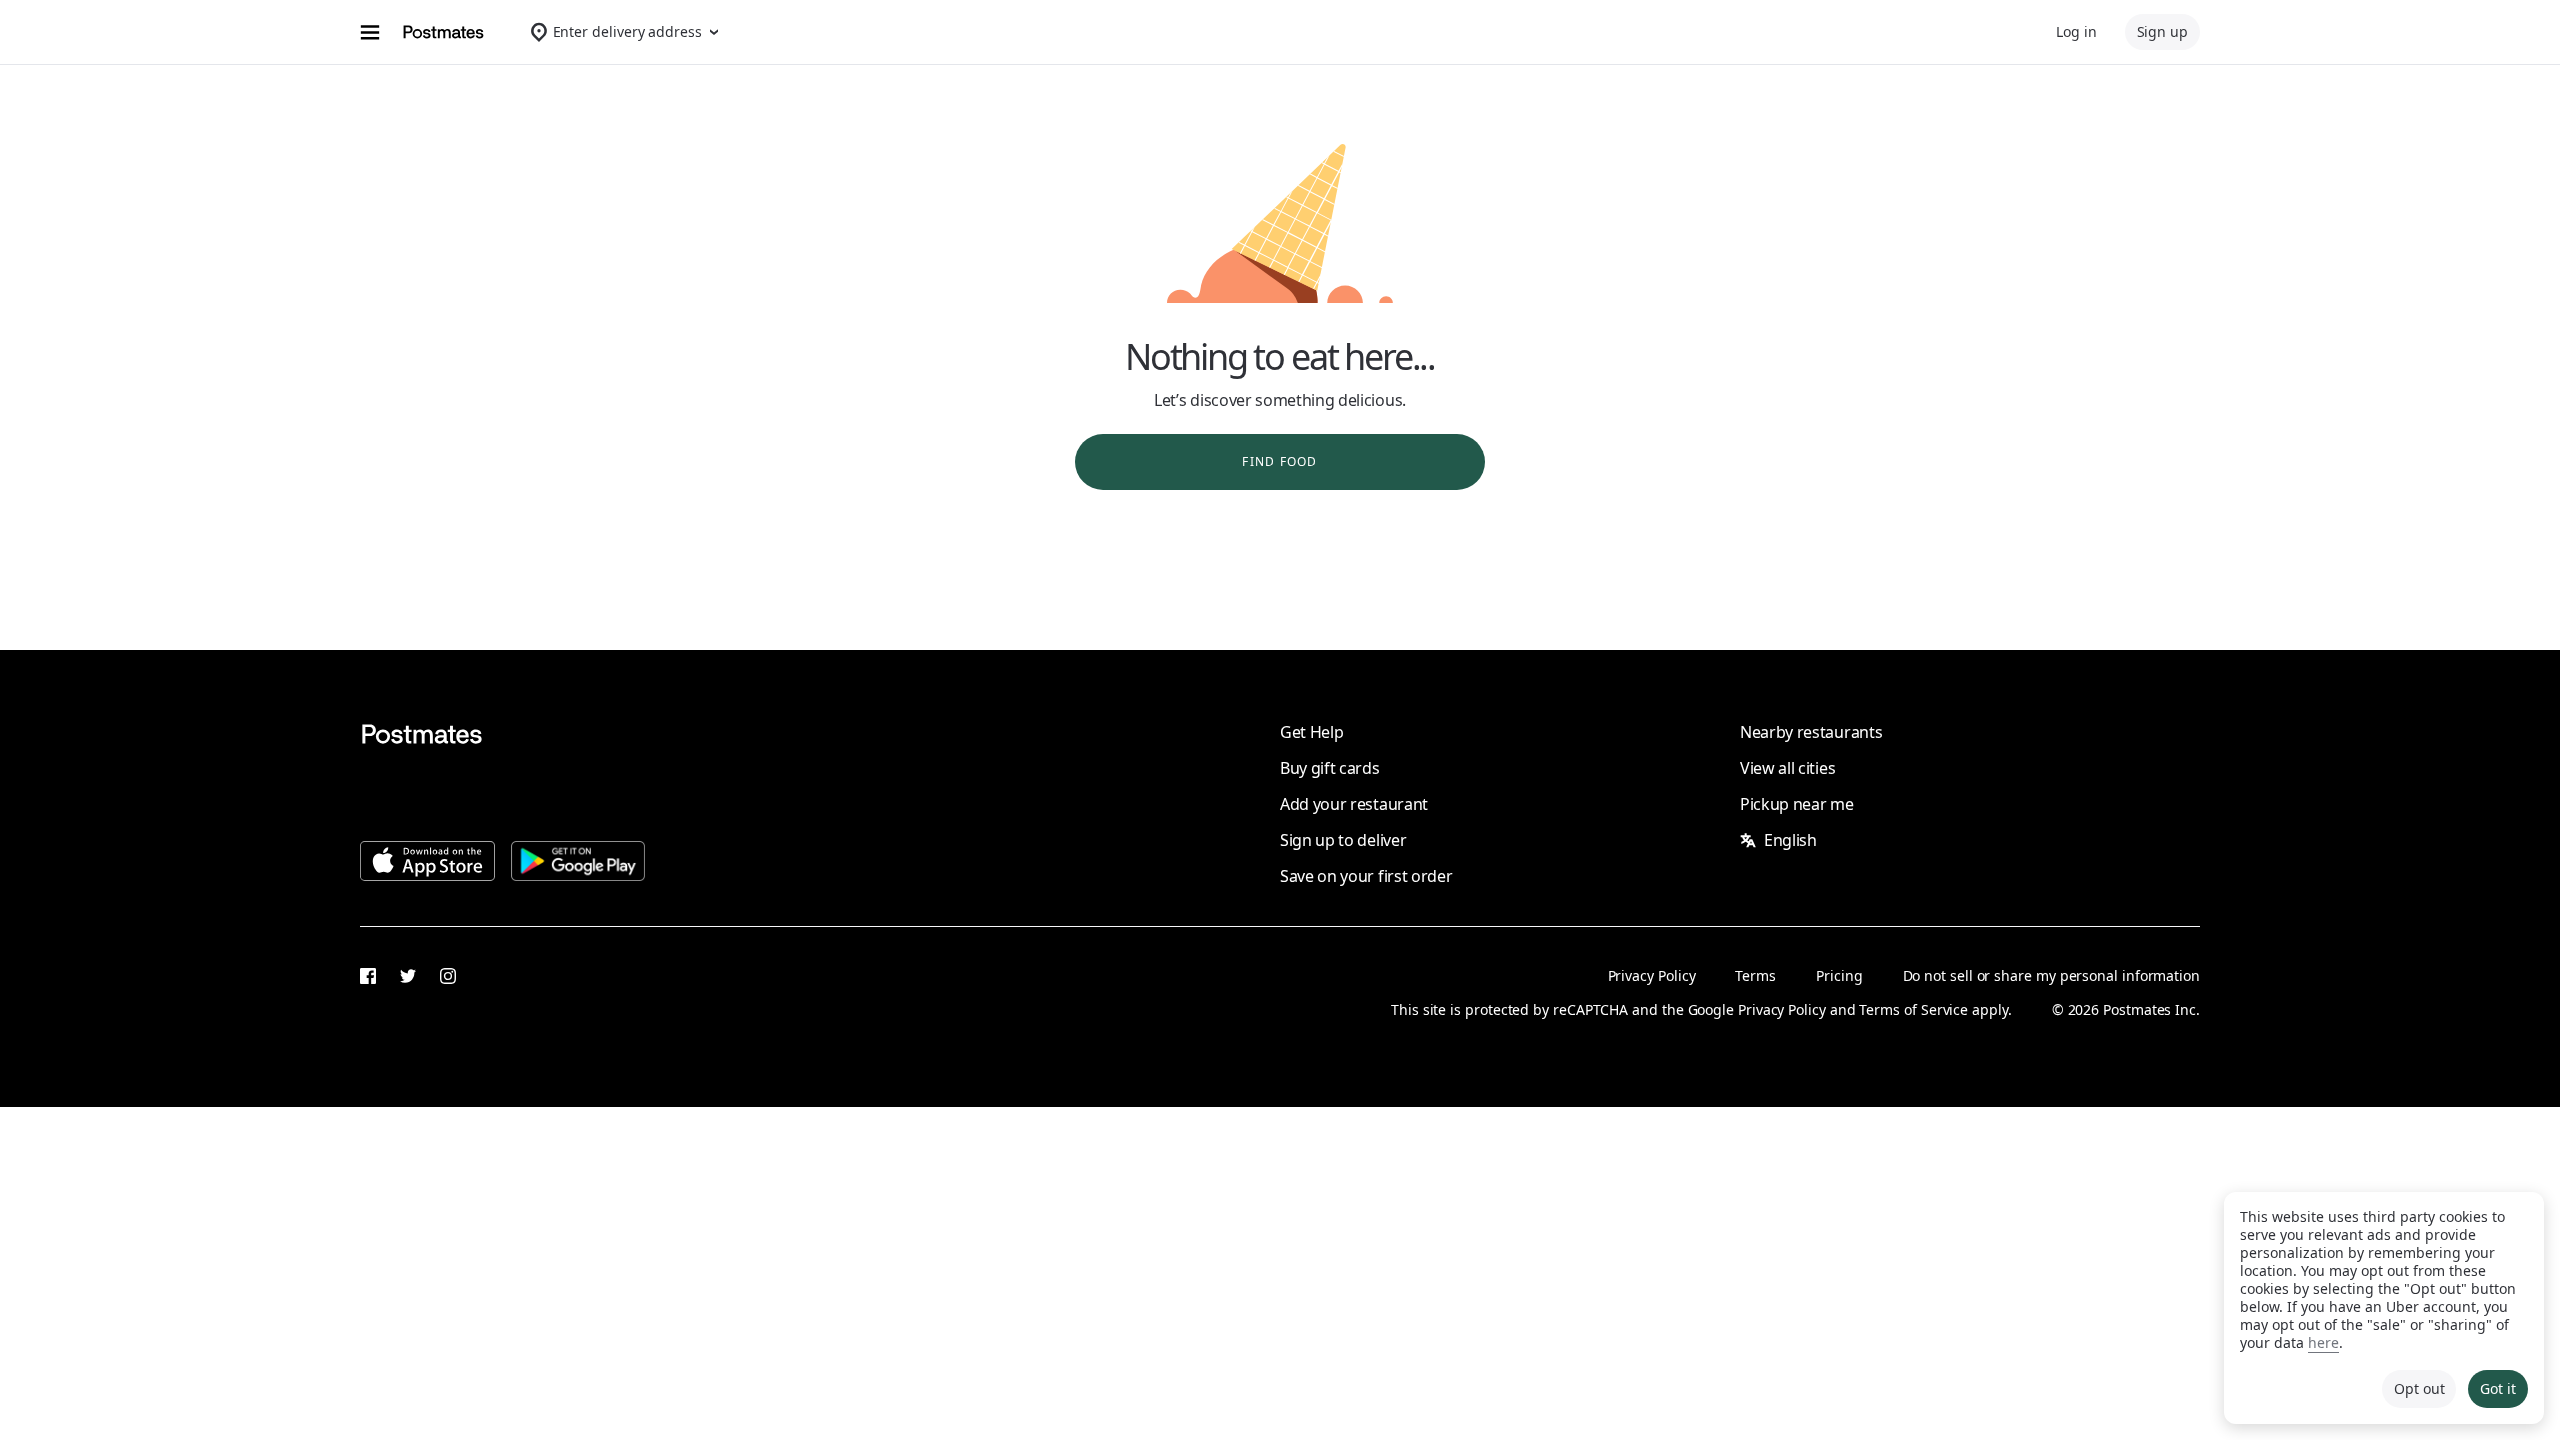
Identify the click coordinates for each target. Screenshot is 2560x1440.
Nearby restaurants (1811, 732)
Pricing (1839, 976)
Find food (1279, 461)
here (2323, 1342)
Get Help (1311, 732)
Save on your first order (1366, 876)
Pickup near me (1797, 804)
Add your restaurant (1354, 804)
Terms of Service (1913, 1009)
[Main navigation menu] (370, 32)
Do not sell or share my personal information (2051, 976)
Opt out (2419, 1388)
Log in (2076, 31)
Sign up (2162, 31)
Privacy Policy (1652, 976)
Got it (2498, 1388)
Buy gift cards (1330, 768)
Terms (1755, 976)
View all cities (1787, 768)
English (1790, 840)
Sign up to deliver (1343, 840)
